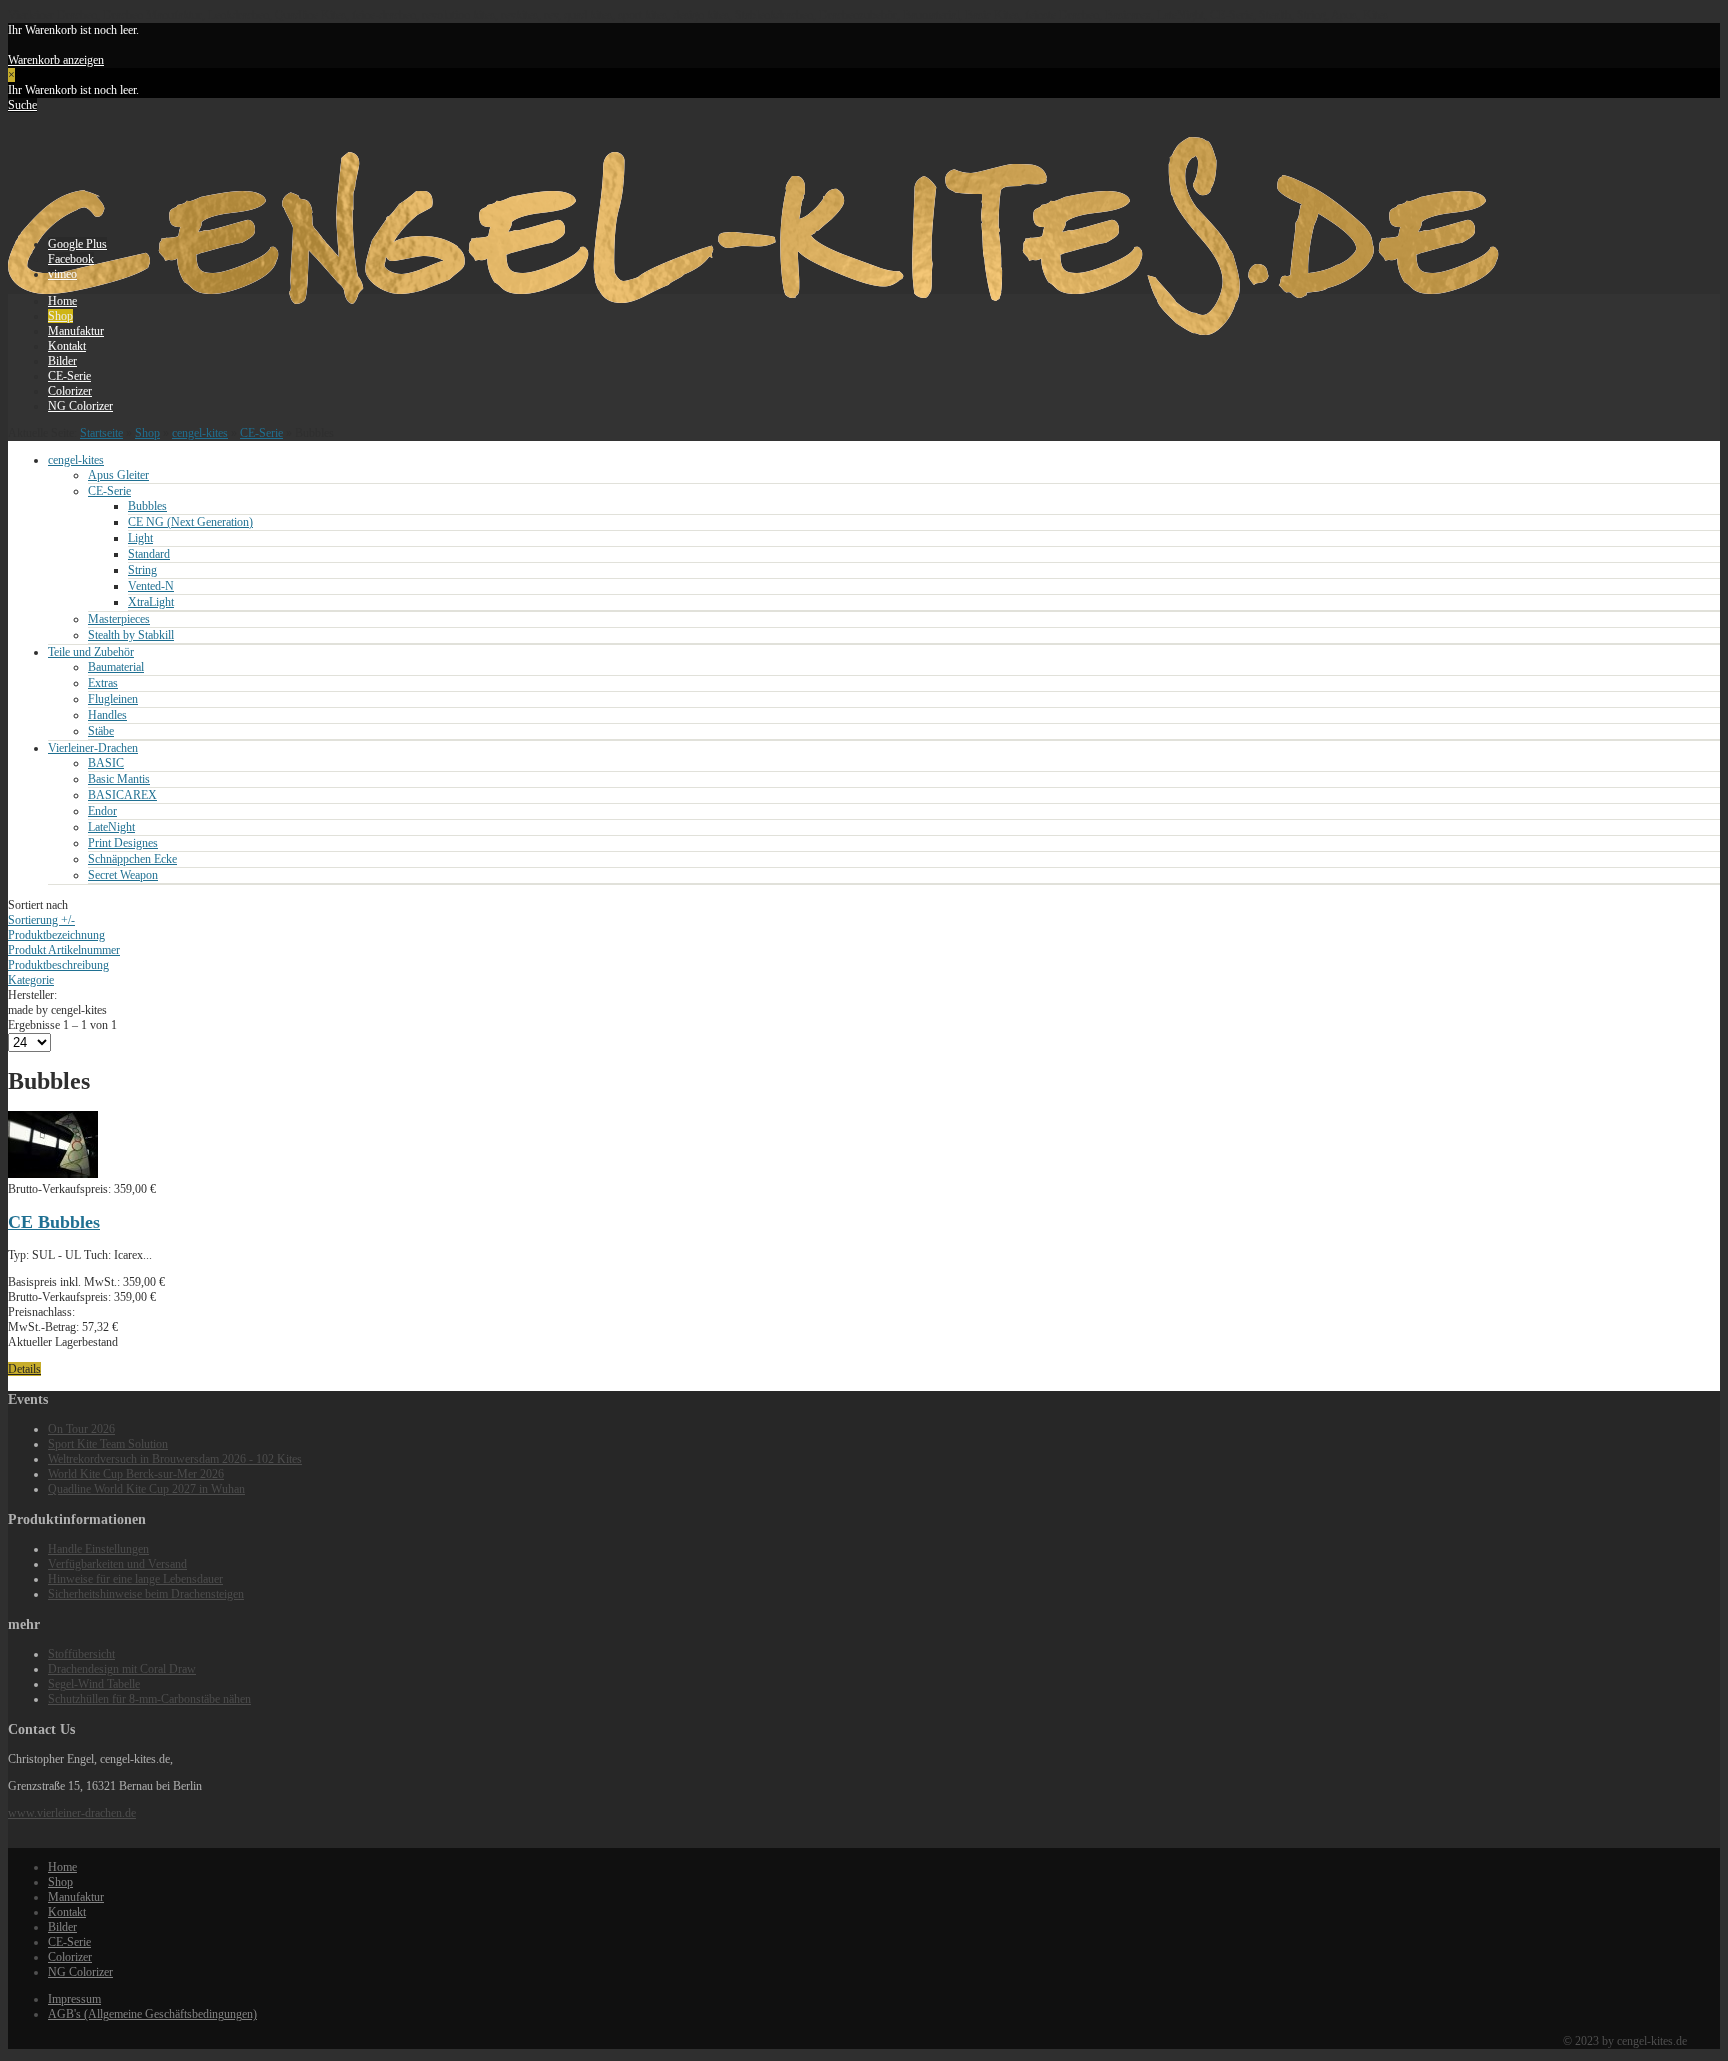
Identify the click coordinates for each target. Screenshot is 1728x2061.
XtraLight (151, 602)
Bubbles (147, 506)
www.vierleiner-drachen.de (72, 1813)
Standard (149, 554)
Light (140, 538)
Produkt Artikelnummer (64, 950)
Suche (22, 105)
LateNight (111, 827)
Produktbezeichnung (56, 935)
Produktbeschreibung (58, 965)
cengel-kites (200, 433)
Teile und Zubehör (91, 652)
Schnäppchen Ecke (132, 859)
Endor (102, 811)
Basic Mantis (119, 779)
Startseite (101, 433)
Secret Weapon (123, 875)
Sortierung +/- (41, 920)
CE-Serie (261, 433)
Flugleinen (113, 699)
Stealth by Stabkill (131, 635)
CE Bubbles (54, 1222)
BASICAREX (122, 795)
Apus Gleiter (118, 475)
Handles (107, 715)
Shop (147, 433)
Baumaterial (116, 667)
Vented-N (151, 586)
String (142, 570)
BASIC (106, 763)
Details (24, 1369)
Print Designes (123, 843)
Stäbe (101, 731)
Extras (103, 683)
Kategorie (31, 980)
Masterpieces (119, 619)
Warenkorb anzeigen (56, 60)
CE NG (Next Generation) (190, 522)
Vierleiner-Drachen (93, 748)
